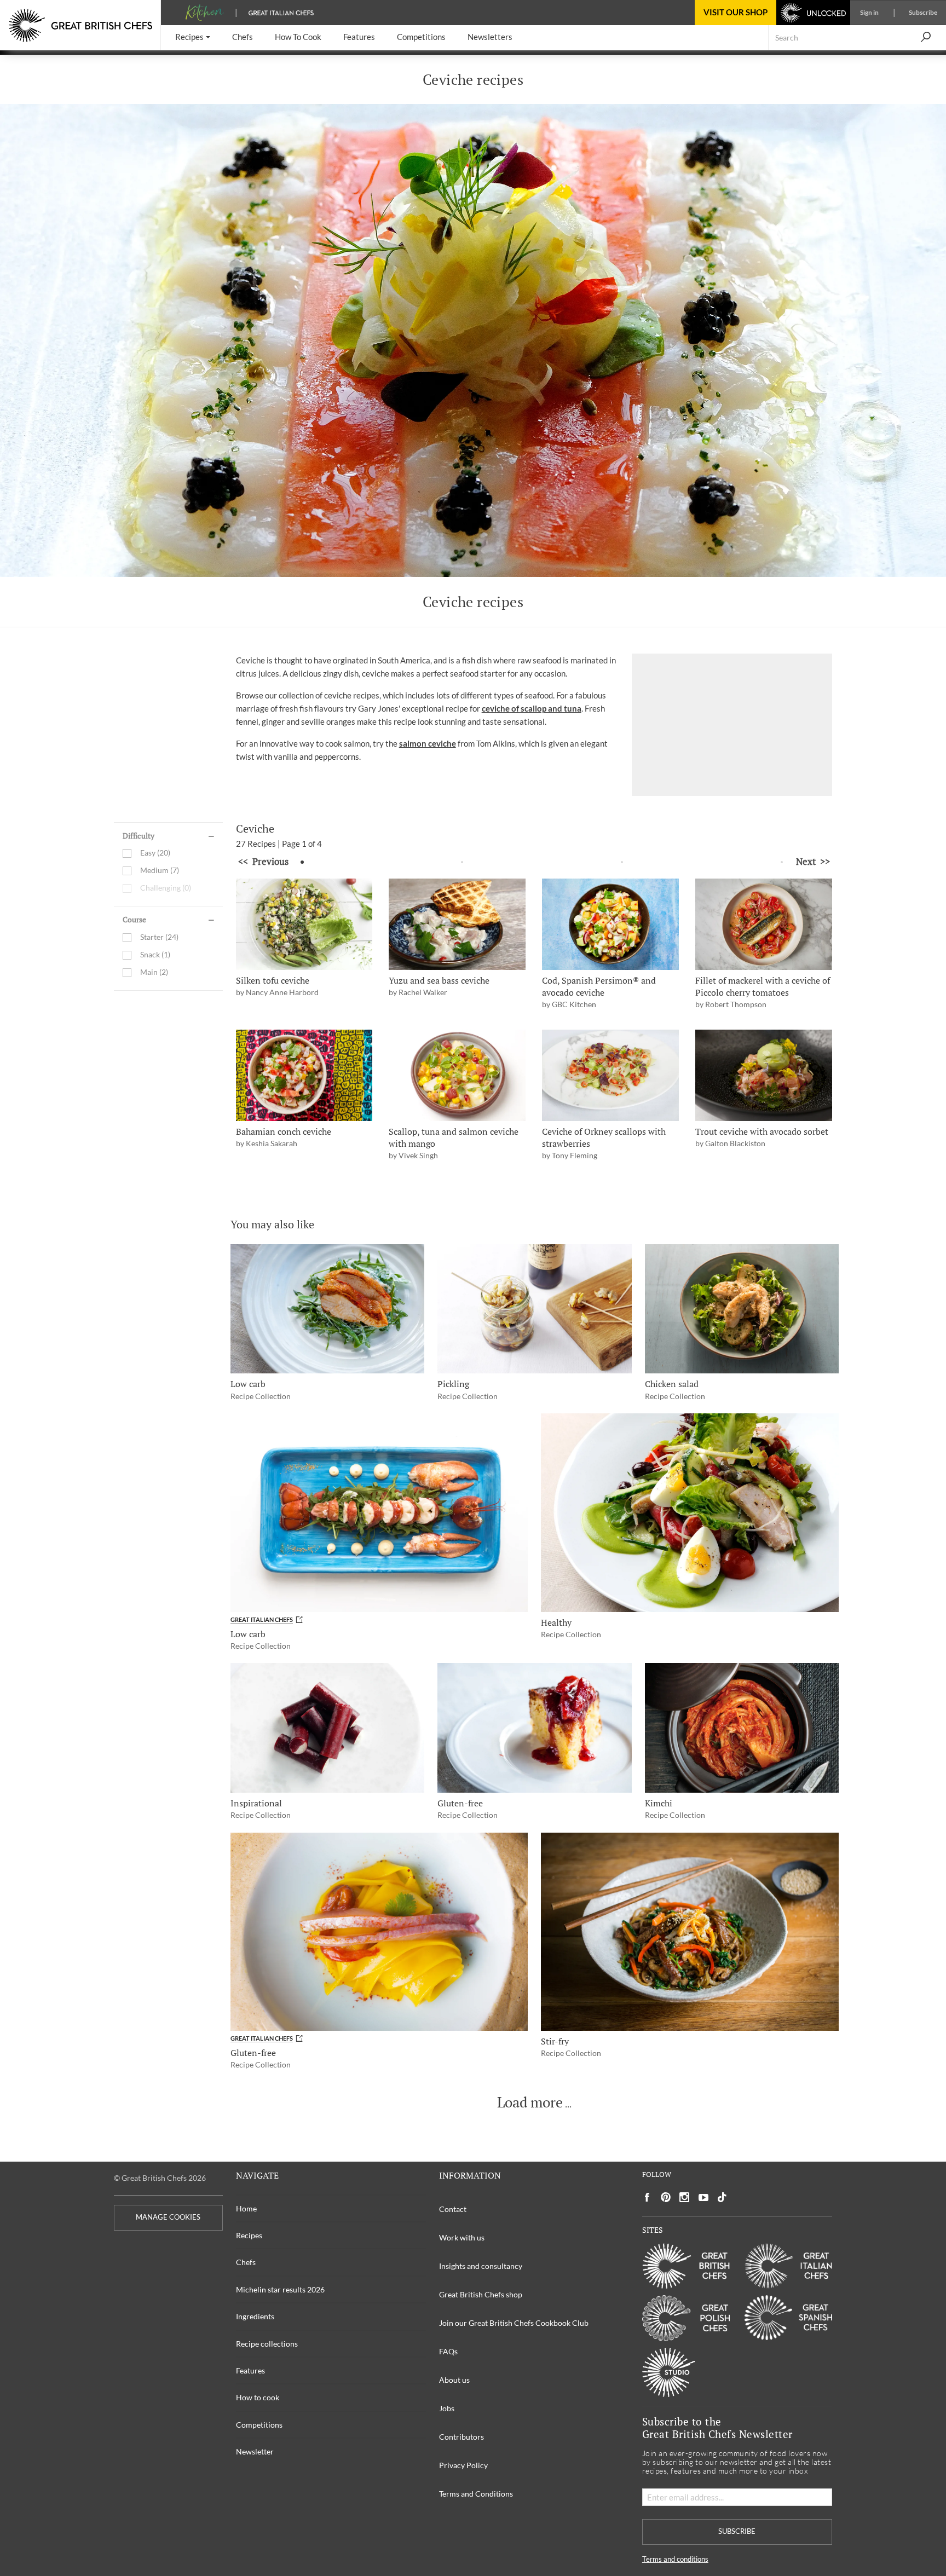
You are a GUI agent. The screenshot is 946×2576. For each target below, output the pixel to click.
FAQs (448, 2351)
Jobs (447, 2408)
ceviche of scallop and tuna (532, 708)
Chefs (246, 2262)
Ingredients (255, 2316)
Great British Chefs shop (481, 2294)
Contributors (462, 2437)
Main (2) (154, 972)
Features (250, 2370)
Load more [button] (530, 2103)
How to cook (258, 2397)
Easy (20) (155, 853)
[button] (193, 37)
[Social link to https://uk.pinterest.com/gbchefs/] (666, 2197)
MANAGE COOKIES (168, 2217)
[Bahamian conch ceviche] (304, 1075)
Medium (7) (160, 871)
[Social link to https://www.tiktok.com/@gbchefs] (722, 2197)
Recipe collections (267, 2344)
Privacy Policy (463, 2465)
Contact (453, 2209)
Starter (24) (159, 937)
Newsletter (255, 2451)
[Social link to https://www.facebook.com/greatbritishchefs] (647, 2197)
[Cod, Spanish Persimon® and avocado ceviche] (610, 924)
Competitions (259, 2425)
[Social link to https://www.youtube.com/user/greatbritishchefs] (703, 2197)
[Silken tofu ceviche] (304, 924)
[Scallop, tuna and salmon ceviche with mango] (457, 1075)
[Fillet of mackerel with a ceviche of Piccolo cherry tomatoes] (764, 924)
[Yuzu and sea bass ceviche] (457, 924)
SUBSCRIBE (737, 2531)
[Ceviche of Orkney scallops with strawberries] (610, 1075)
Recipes (249, 2235)
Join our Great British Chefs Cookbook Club (514, 2323)
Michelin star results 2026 (280, 2289)
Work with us (462, 2237)
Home (246, 2208)
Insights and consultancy (481, 2266)
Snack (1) (155, 955)
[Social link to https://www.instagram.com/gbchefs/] (685, 2197)
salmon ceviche (428, 743)
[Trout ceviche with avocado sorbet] (764, 1075)
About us (454, 2380)
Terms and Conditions (476, 2494)
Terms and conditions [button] (675, 2559)
